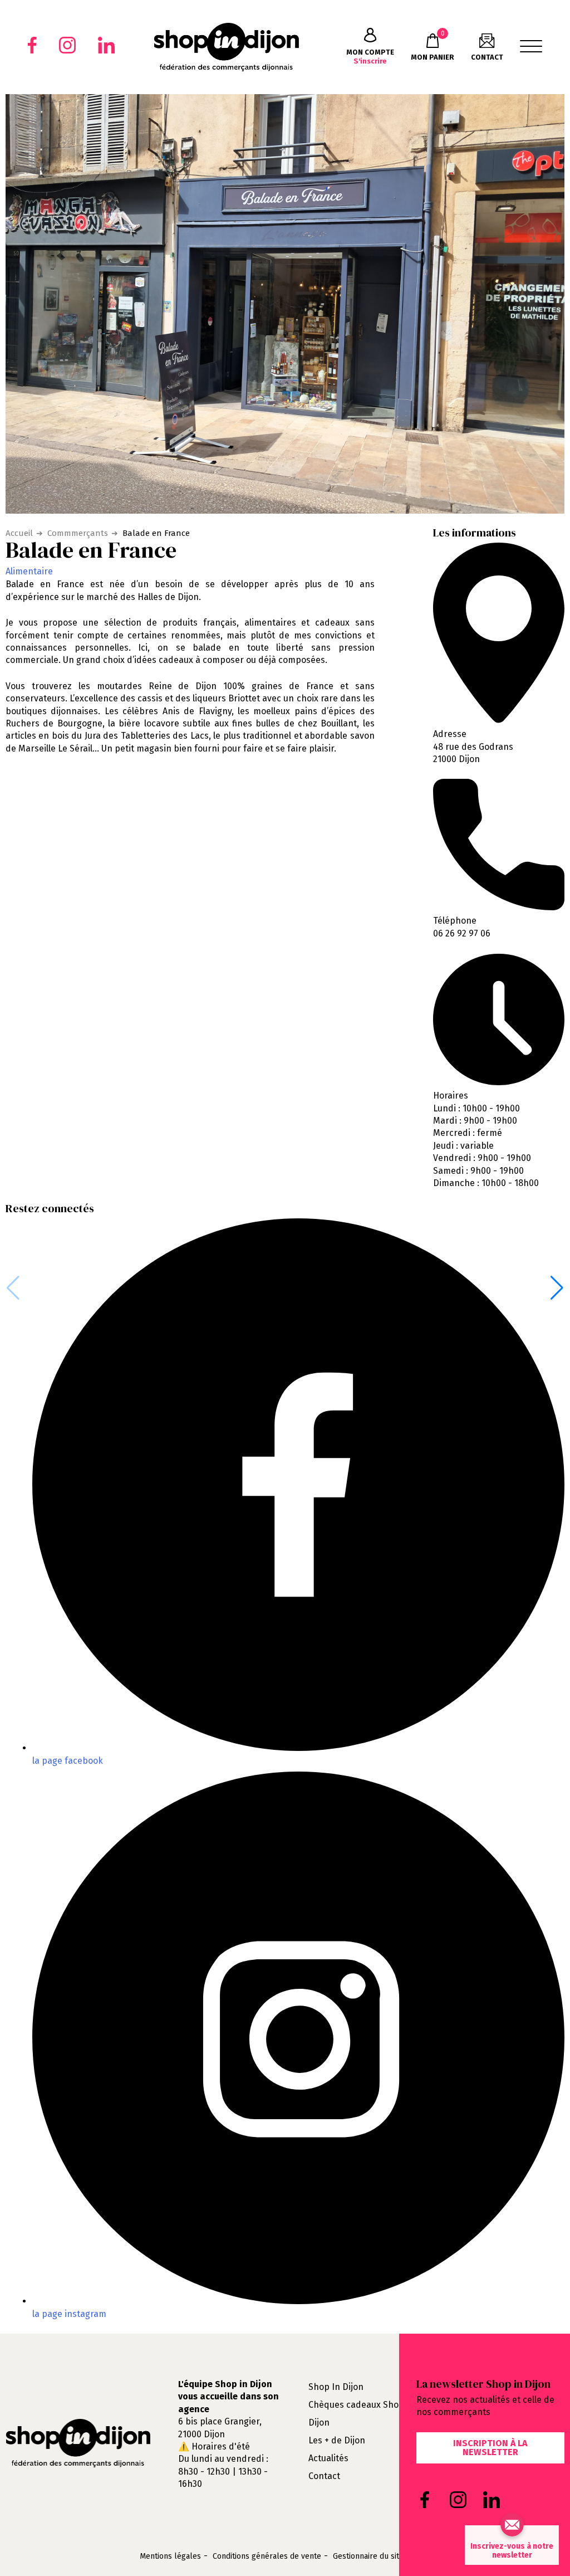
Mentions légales (170, 2557)
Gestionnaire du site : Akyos (382, 2557)
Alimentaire (29, 571)
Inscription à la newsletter (490, 2448)
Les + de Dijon (337, 2440)
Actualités (328, 2458)
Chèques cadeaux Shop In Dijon (362, 2414)
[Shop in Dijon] (226, 47)
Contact (324, 2476)
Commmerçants (78, 533)
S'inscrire (370, 57)
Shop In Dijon (336, 2387)
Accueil (19, 533)
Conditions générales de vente (267, 2557)
